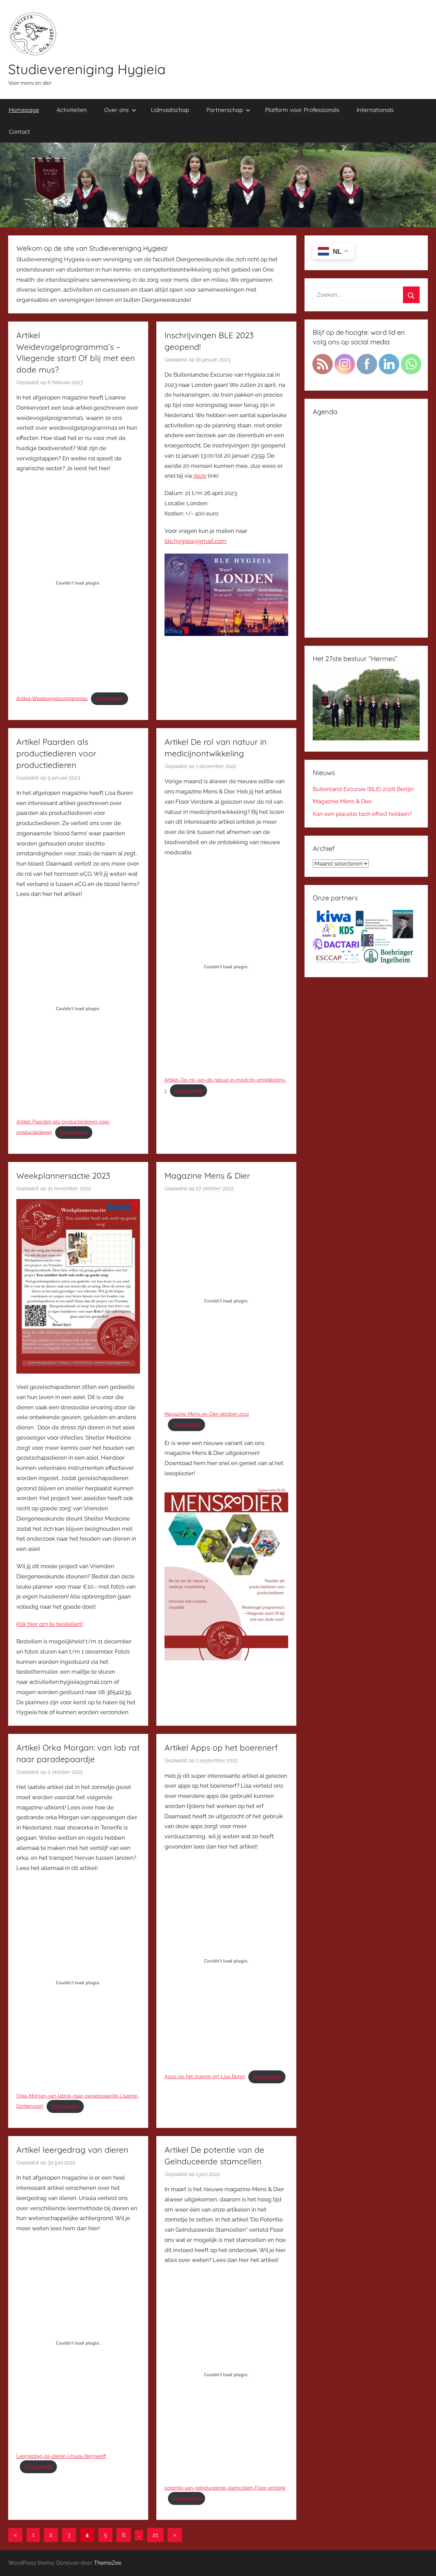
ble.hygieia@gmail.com (196, 541)
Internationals (375, 110)
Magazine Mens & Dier (207, 1176)
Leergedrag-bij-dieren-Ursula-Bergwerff (61, 2456)
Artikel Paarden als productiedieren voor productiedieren (56, 753)
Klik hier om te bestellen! (50, 1624)
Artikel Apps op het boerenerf (221, 1748)
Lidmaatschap (170, 110)
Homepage (24, 110)
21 (155, 2535)
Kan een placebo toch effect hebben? (362, 814)
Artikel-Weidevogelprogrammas (52, 698)
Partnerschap (225, 110)
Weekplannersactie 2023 (63, 1176)
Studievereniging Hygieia (87, 69)
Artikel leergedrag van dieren (72, 2150)
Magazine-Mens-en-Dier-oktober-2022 (207, 1414)
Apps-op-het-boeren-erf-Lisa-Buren (205, 2077)
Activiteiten (72, 110)
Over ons (116, 110)
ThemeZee (108, 2563)
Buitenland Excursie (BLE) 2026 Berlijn (363, 789)
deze (200, 476)
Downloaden (110, 698)
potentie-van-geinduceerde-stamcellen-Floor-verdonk (225, 2488)
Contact (19, 132)
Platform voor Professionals (302, 110)
